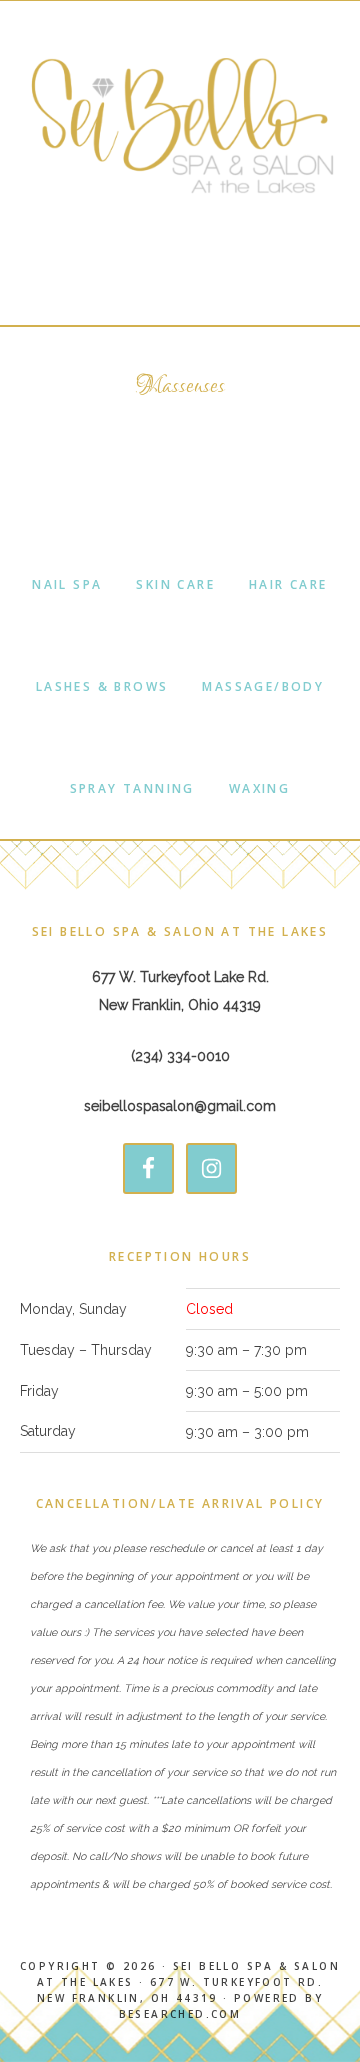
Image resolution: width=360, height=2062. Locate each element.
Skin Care (175, 584)
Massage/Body (263, 686)
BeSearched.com (180, 2014)
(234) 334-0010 (180, 1056)
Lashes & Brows (102, 686)
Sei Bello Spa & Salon (180, 126)
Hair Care (288, 584)
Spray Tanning (132, 788)
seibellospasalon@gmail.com (180, 1106)
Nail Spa (67, 584)
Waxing (259, 788)
